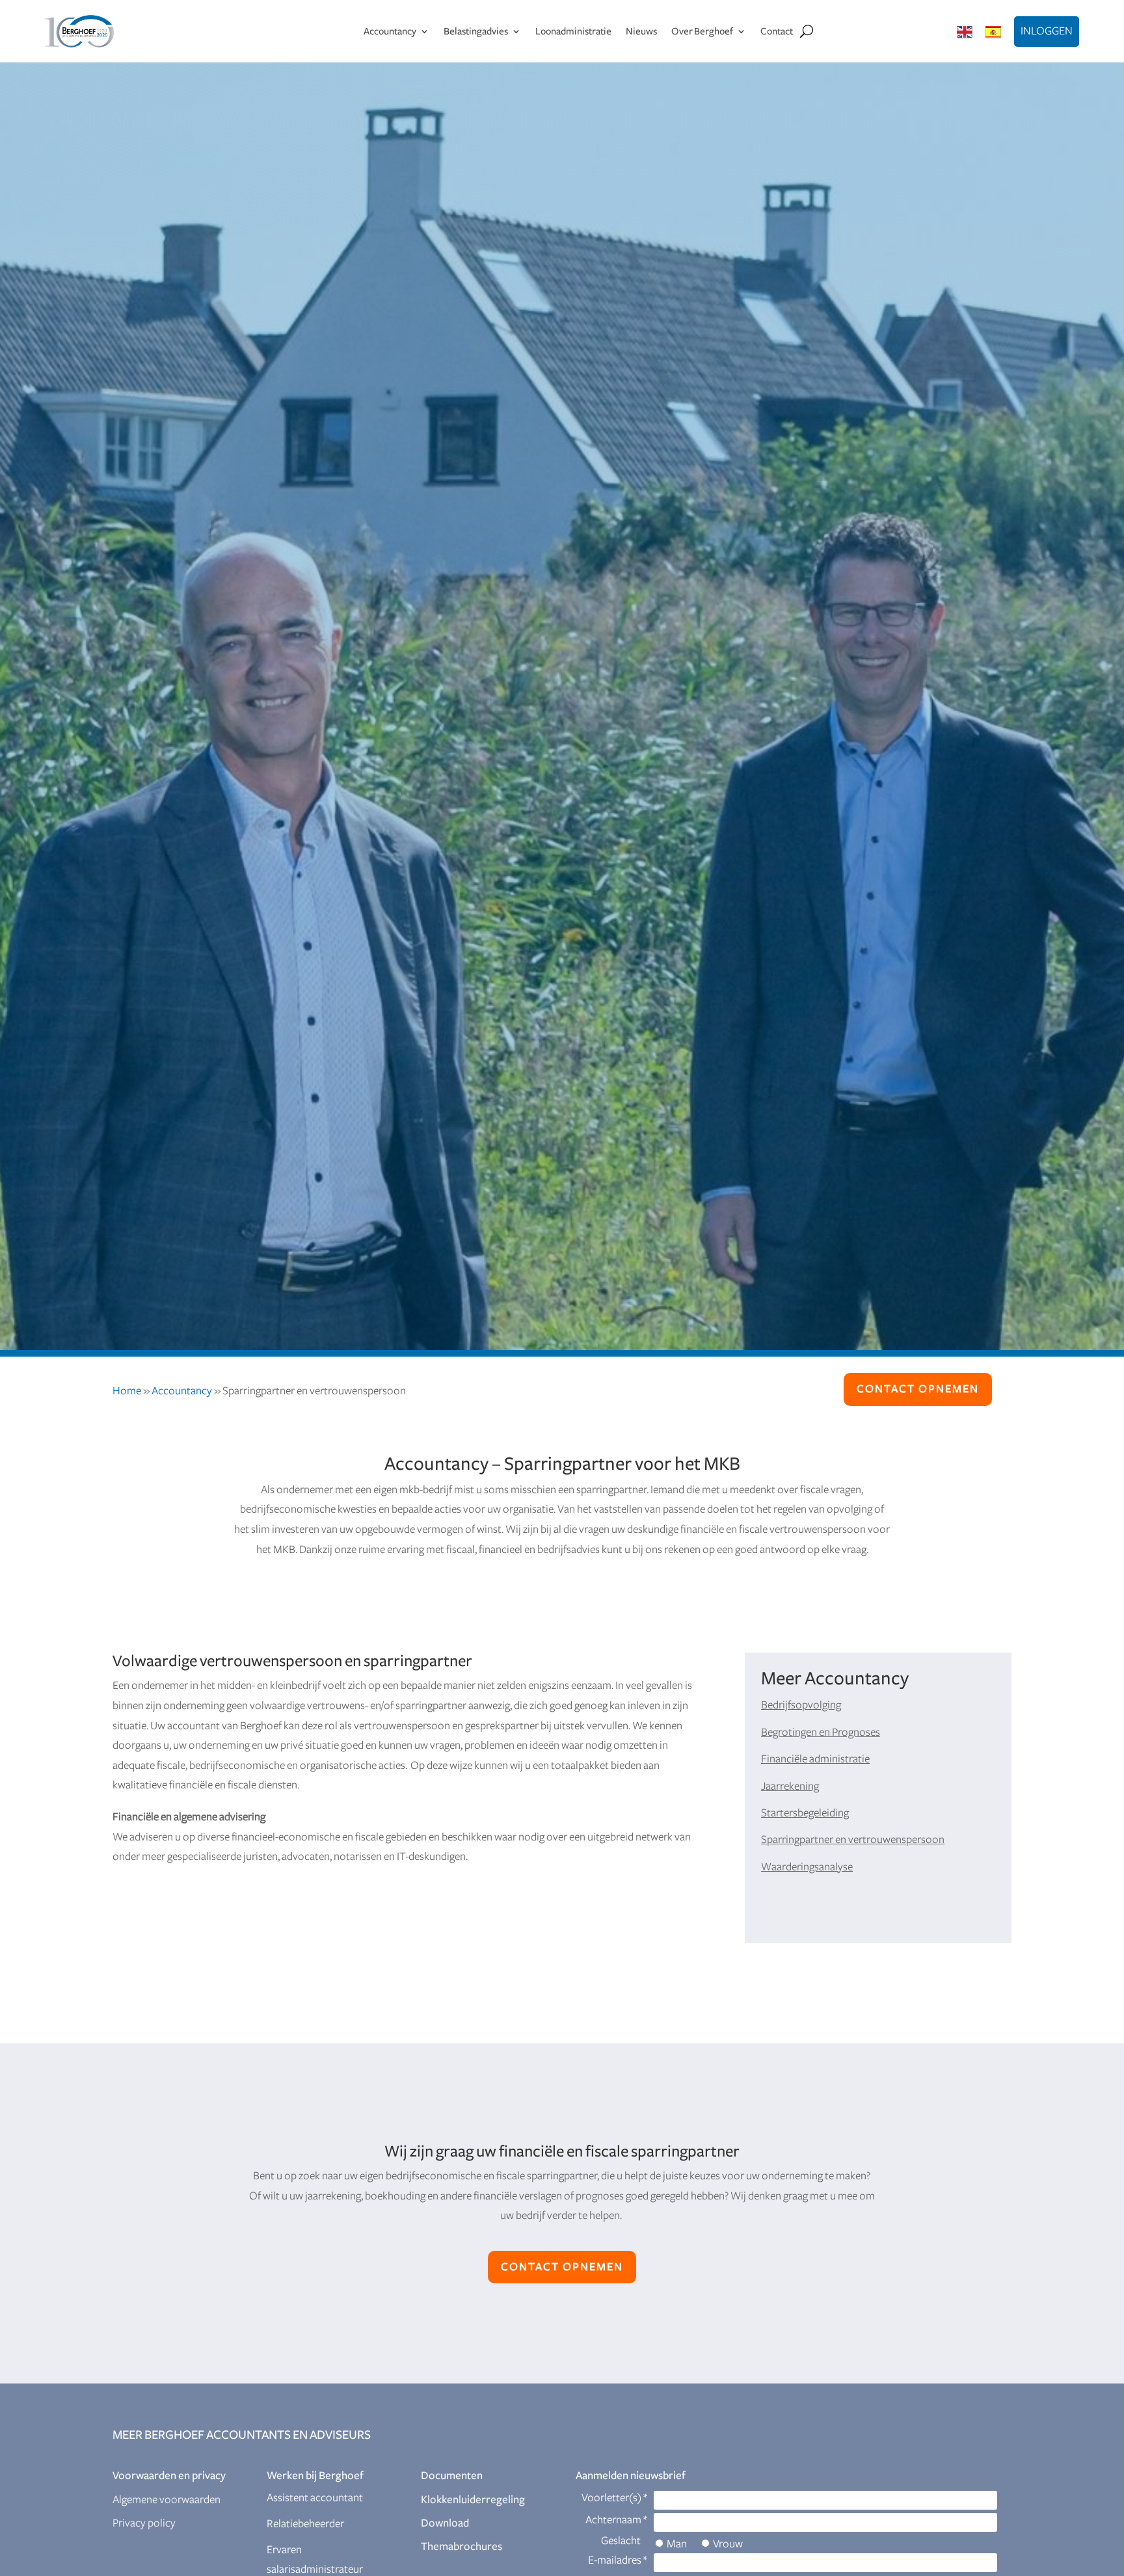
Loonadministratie (573, 31)
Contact (777, 31)
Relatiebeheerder (305, 2524)
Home (127, 1391)
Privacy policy (144, 2523)
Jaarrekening (790, 1786)
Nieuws (641, 31)
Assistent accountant (315, 2498)
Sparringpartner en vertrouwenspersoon (853, 1840)
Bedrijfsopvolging (801, 1705)
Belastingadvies (476, 31)
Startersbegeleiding (805, 1813)
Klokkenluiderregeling (473, 2500)
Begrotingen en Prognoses (821, 1733)
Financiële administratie (815, 1759)
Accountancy (390, 31)
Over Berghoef (702, 31)
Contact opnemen (918, 1389)
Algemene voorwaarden (167, 2500)
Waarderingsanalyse (807, 1867)
